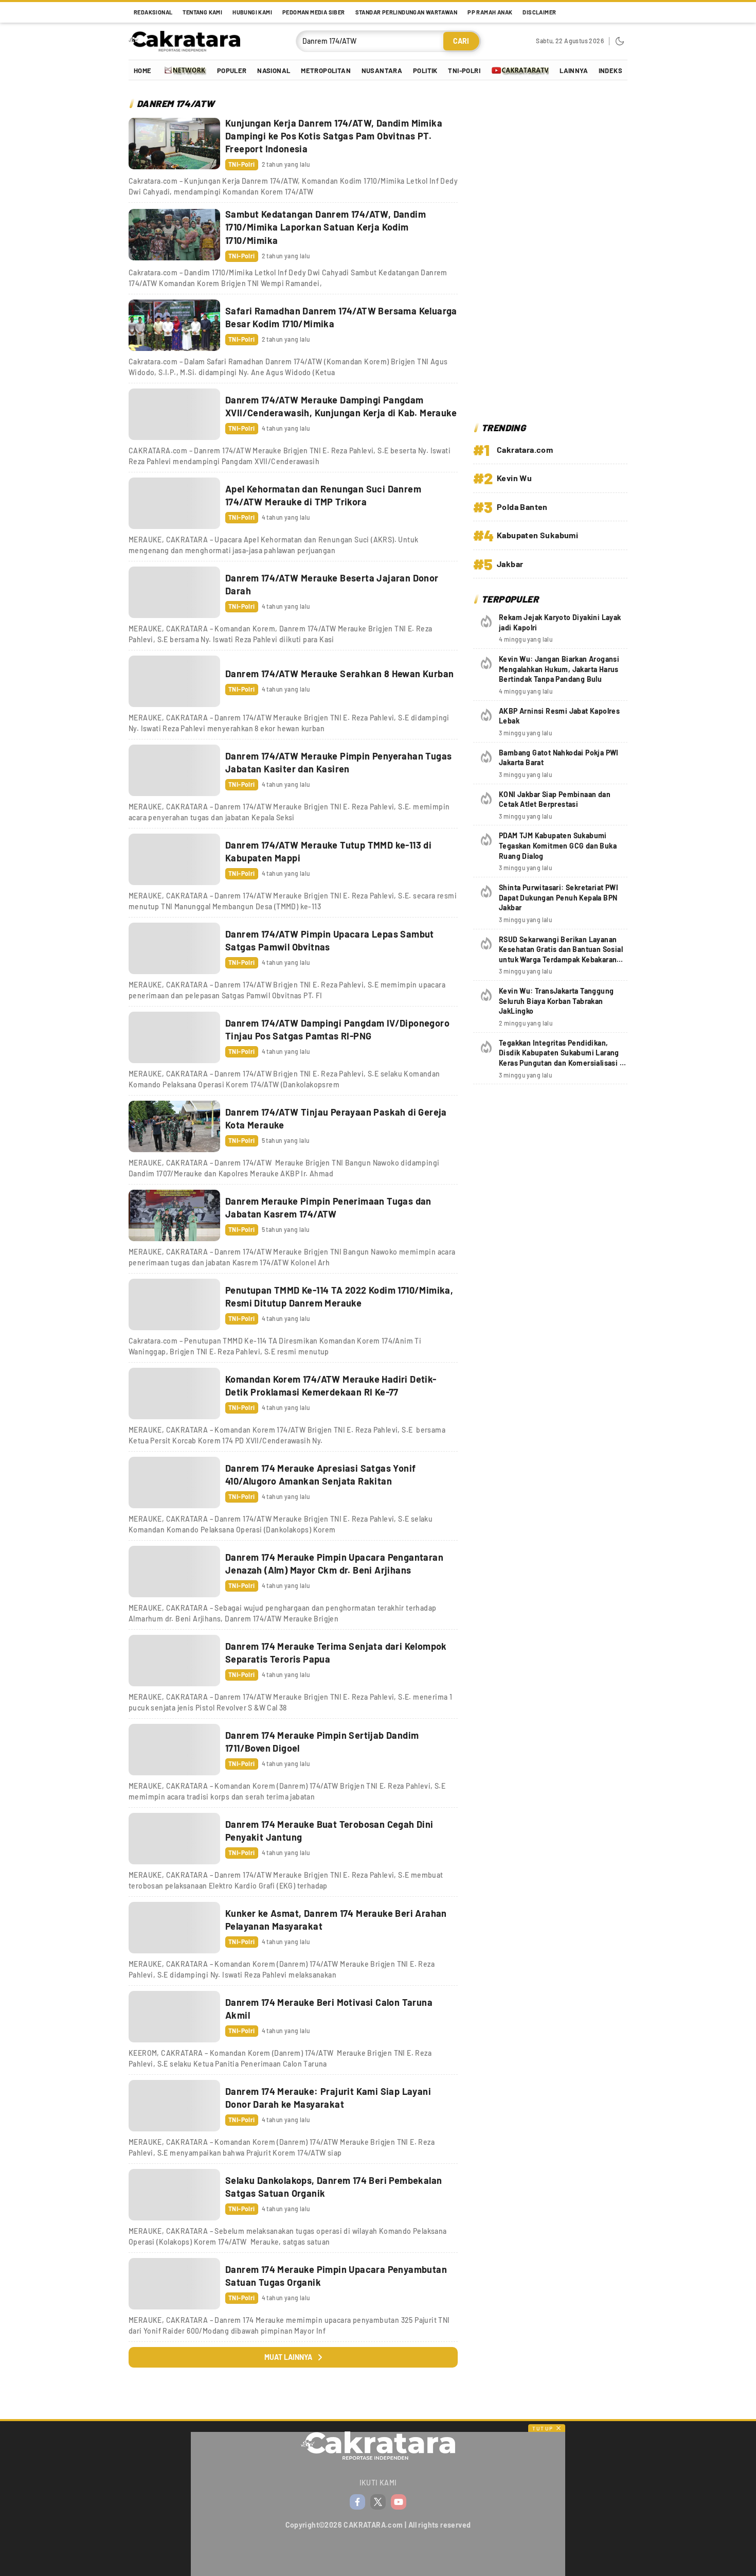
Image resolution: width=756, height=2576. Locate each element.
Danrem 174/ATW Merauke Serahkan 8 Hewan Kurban (339, 674)
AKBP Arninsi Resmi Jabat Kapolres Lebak (559, 716)
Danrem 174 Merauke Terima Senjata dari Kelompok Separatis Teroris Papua (336, 1653)
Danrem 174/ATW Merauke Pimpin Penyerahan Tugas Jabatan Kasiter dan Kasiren (338, 762)
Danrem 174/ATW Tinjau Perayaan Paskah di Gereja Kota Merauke (336, 1118)
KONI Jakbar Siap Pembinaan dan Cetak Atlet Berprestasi (555, 799)
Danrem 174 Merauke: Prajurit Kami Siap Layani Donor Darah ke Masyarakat (328, 2098)
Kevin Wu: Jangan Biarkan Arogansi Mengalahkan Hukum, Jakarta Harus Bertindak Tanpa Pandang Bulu (559, 669)
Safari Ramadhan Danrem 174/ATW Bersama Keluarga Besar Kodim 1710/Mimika (341, 317)
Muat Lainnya (288, 2357)
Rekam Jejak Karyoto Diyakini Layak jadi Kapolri (560, 622)
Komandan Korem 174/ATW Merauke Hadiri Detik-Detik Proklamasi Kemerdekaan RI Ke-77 (331, 1386)
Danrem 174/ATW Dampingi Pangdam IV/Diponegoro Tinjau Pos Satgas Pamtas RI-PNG (337, 1029)
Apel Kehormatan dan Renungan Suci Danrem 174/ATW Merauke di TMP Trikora (323, 495)
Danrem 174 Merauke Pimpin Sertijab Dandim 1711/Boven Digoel (322, 1742)
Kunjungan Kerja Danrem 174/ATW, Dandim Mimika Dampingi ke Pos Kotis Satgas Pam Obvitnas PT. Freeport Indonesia (334, 136)
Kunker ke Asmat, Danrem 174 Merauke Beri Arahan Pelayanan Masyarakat (336, 1920)
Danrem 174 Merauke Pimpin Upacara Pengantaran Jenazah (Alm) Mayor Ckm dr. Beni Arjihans (334, 1564)
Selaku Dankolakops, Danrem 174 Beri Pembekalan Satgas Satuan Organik (334, 2187)
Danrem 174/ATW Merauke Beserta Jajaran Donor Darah (332, 584)
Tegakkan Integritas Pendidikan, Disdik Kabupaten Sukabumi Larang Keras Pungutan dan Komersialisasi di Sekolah (562, 1058)
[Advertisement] (550, 253)
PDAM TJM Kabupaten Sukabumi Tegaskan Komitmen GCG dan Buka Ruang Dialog (558, 845)
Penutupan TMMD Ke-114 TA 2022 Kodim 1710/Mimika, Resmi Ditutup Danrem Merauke (339, 1296)
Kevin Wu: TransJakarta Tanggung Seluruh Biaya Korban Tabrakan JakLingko (556, 1001)
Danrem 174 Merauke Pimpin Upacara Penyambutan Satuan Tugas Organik (336, 2276)
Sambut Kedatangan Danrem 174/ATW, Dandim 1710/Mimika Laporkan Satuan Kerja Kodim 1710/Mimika (326, 227)
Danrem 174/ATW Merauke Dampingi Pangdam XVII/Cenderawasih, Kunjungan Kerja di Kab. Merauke (341, 406)
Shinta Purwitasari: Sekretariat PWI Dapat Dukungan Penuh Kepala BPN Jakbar (559, 897)
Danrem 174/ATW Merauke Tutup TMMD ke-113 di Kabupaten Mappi (328, 851)
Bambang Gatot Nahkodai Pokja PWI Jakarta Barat (559, 758)
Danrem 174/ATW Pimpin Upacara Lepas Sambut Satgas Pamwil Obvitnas (330, 940)
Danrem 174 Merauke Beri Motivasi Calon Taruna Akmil (329, 2009)
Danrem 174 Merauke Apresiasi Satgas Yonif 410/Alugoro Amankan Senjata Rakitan (320, 1475)
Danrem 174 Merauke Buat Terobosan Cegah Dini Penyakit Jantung (329, 1831)
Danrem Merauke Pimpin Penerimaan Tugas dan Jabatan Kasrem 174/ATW (328, 1207)
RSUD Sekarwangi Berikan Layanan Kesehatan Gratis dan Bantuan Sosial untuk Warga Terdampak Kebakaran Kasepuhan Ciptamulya (561, 955)
